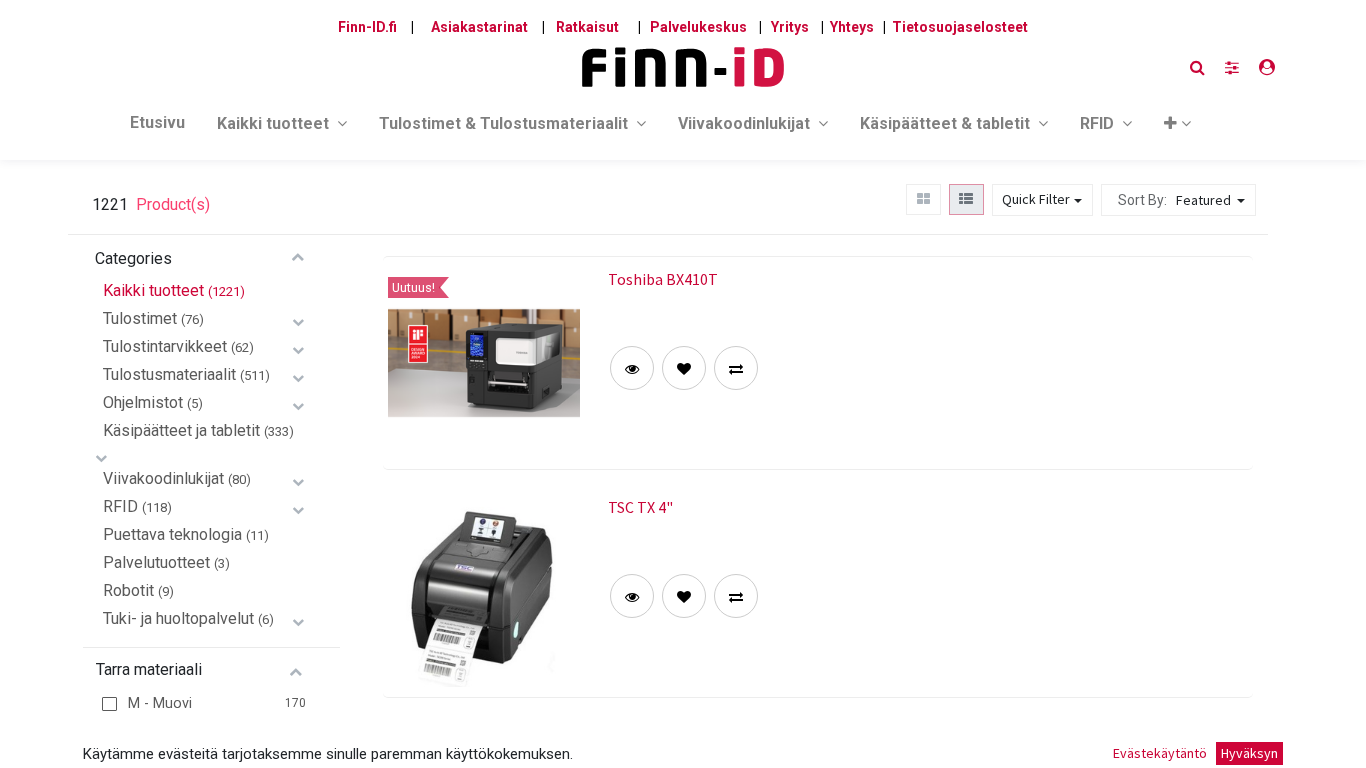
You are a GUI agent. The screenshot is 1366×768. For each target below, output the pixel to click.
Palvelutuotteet (156, 562)
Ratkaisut (587, 27)
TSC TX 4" (640, 507)
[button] (1177, 127)
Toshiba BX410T (663, 279)
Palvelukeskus (698, 27)
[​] (1232, 67)
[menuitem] (157, 127)
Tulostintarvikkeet (165, 346)
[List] (966, 199)
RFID (120, 506)
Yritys (790, 27)
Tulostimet (140, 318)
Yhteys (852, 27)
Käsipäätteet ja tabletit (181, 430)
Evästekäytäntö (1160, 753)
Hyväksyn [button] (1249, 753)
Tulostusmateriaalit (169, 374)
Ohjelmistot (143, 402)
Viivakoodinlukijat (163, 478)
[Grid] (923, 199)
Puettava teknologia (172, 534)
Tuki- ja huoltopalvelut (178, 618)
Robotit (128, 590)
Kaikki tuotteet (153, 290)
